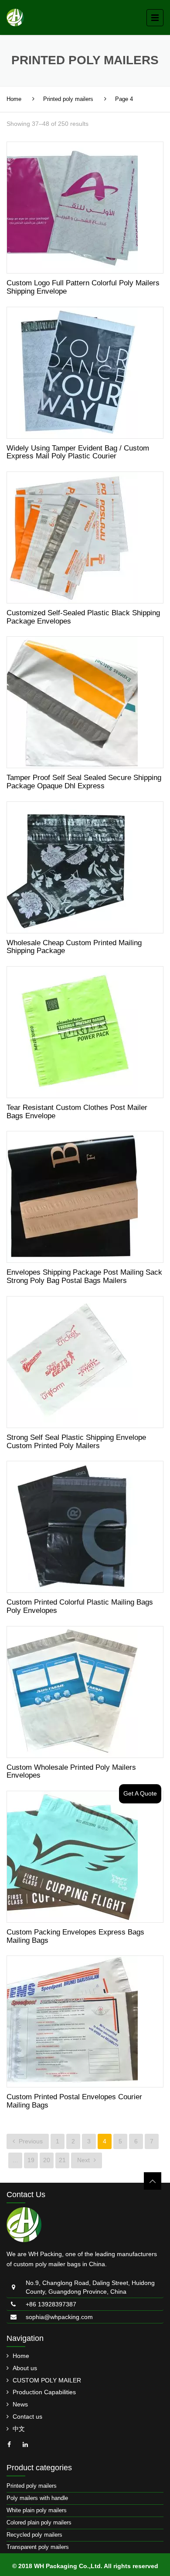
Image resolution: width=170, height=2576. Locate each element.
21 (62, 2160)
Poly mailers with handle (37, 2498)
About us (25, 2368)
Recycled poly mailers (34, 2535)
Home (14, 99)
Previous (30, 2141)
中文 (19, 2429)
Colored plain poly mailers (39, 2522)
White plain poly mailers (37, 2510)
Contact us (27, 2417)
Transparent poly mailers (38, 2547)
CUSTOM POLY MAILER (47, 2380)
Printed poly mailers (68, 99)
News (20, 2404)
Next (84, 2160)
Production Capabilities (44, 2392)
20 (47, 2160)
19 (31, 2160)
